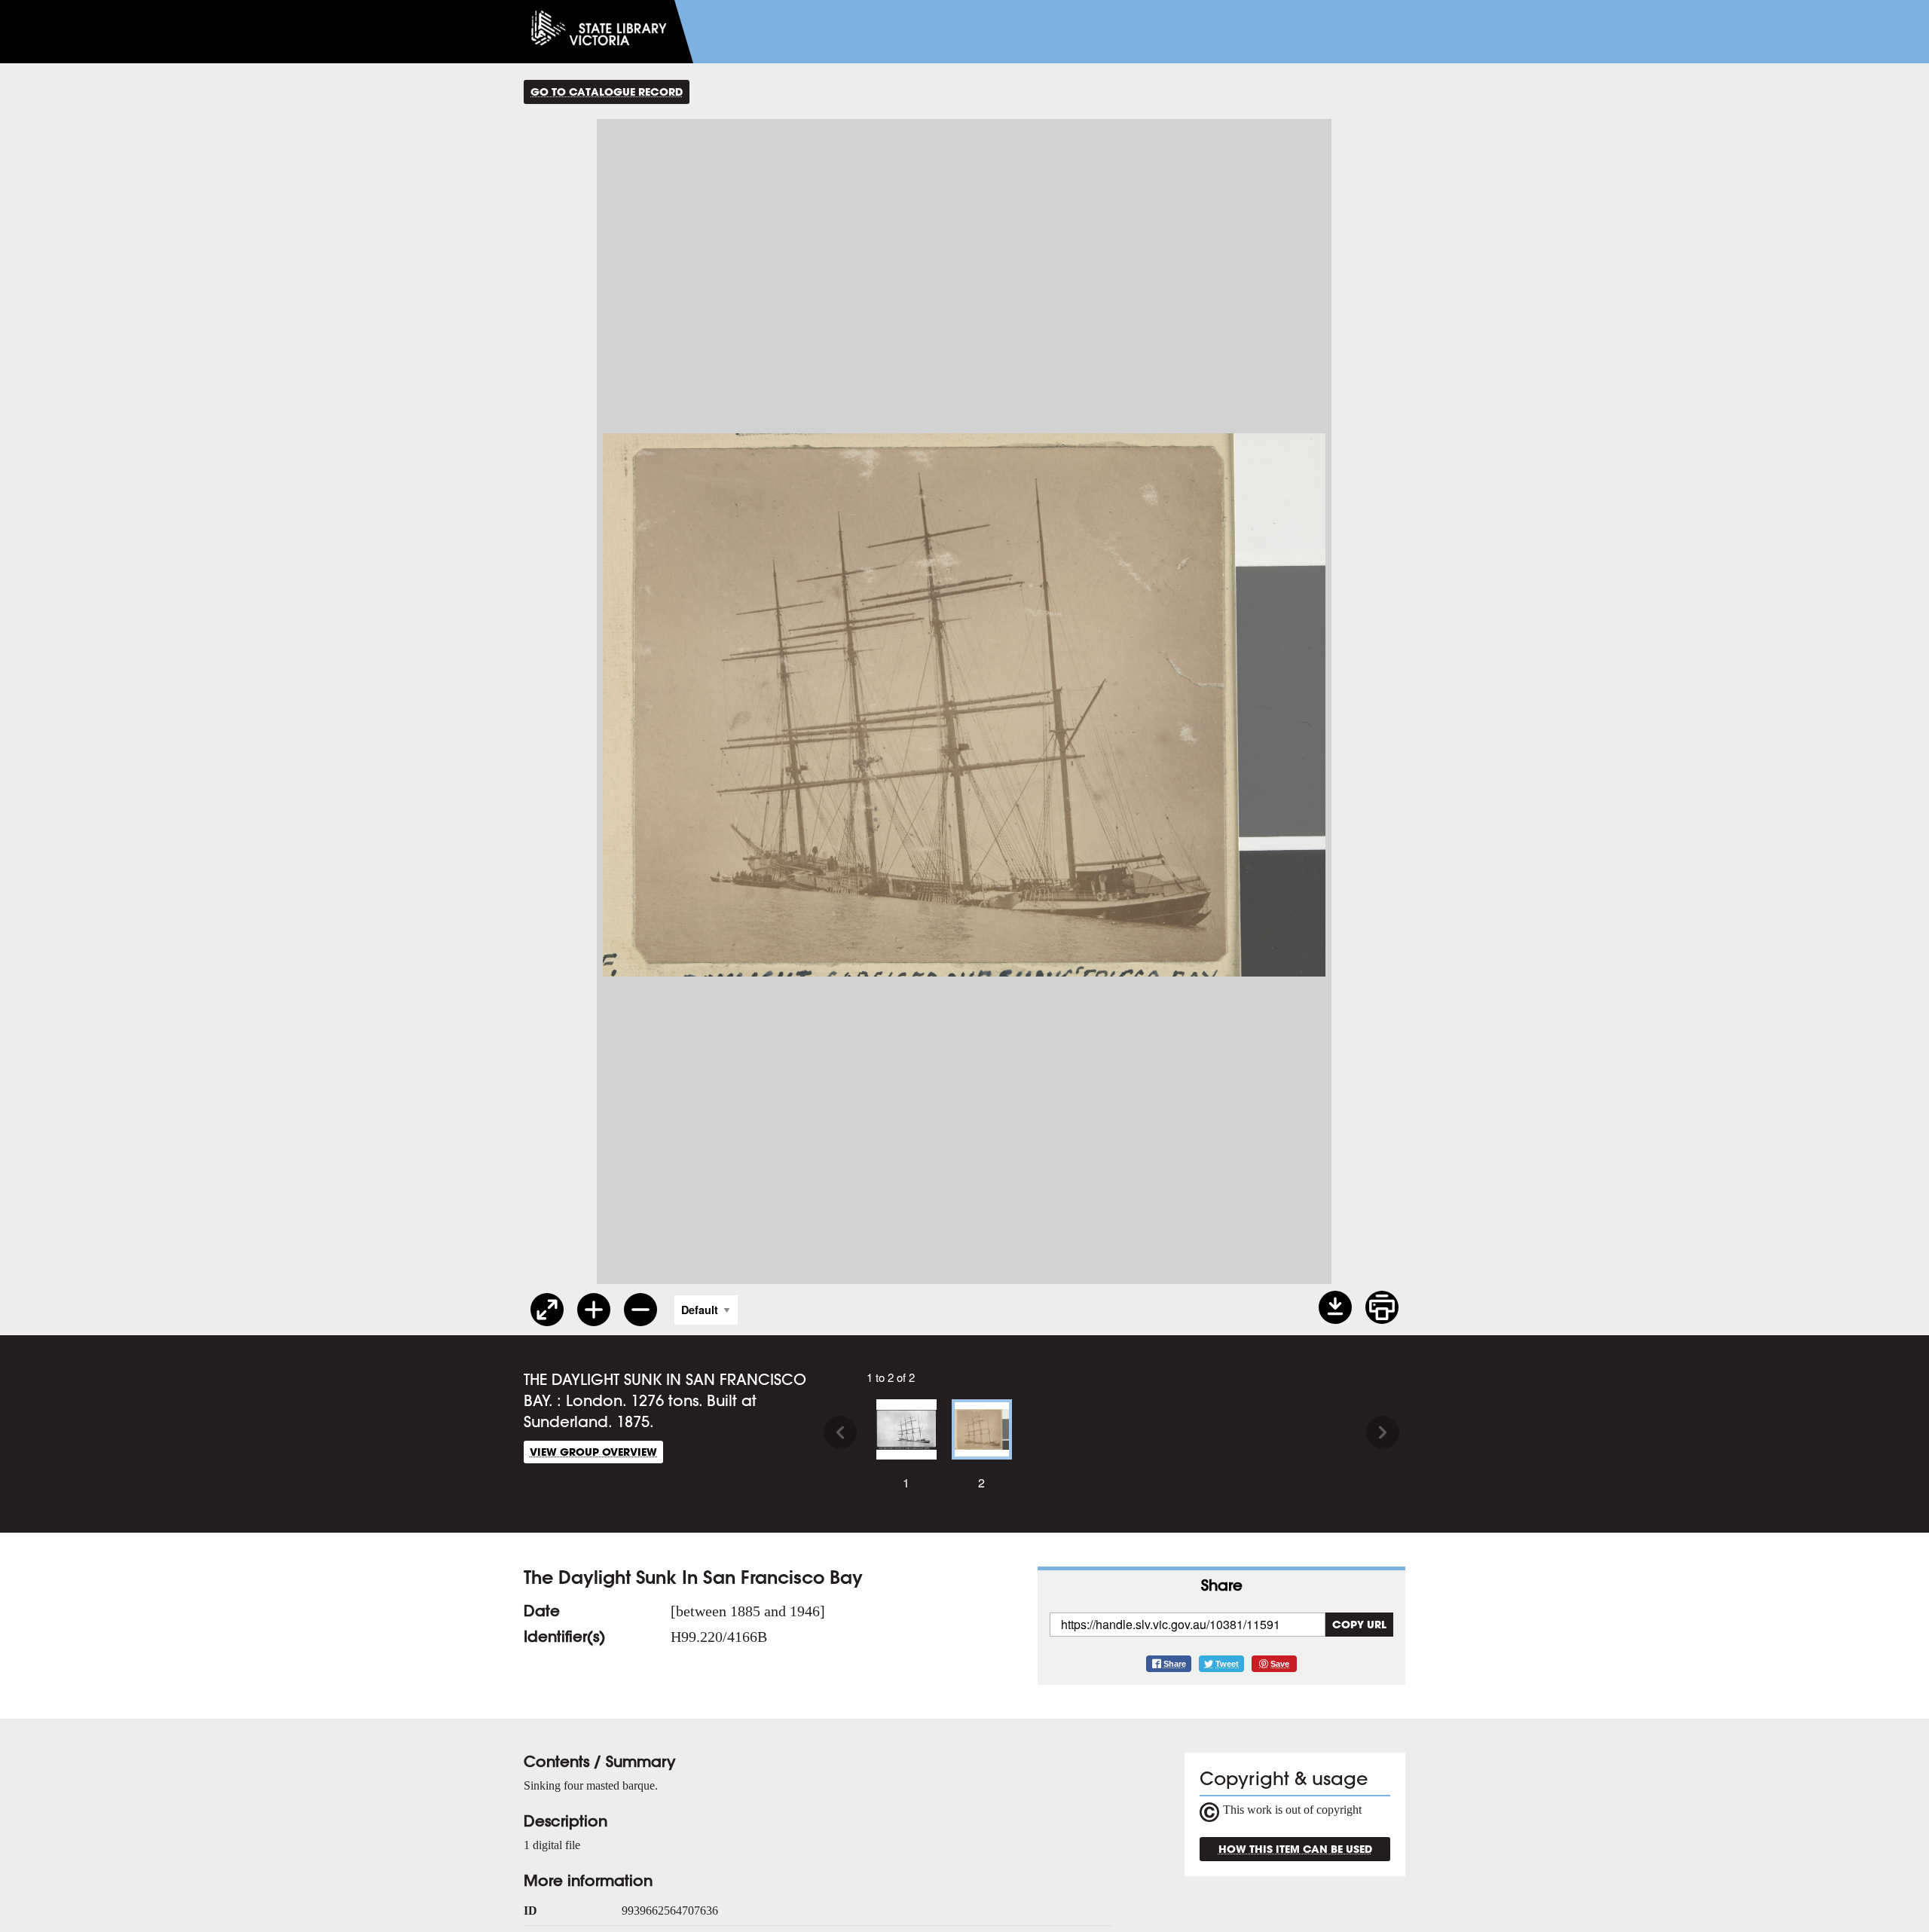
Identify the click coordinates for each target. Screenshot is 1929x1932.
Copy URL (1359, 1624)
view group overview (593, 1452)
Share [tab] (1222, 1585)
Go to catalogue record (607, 92)
